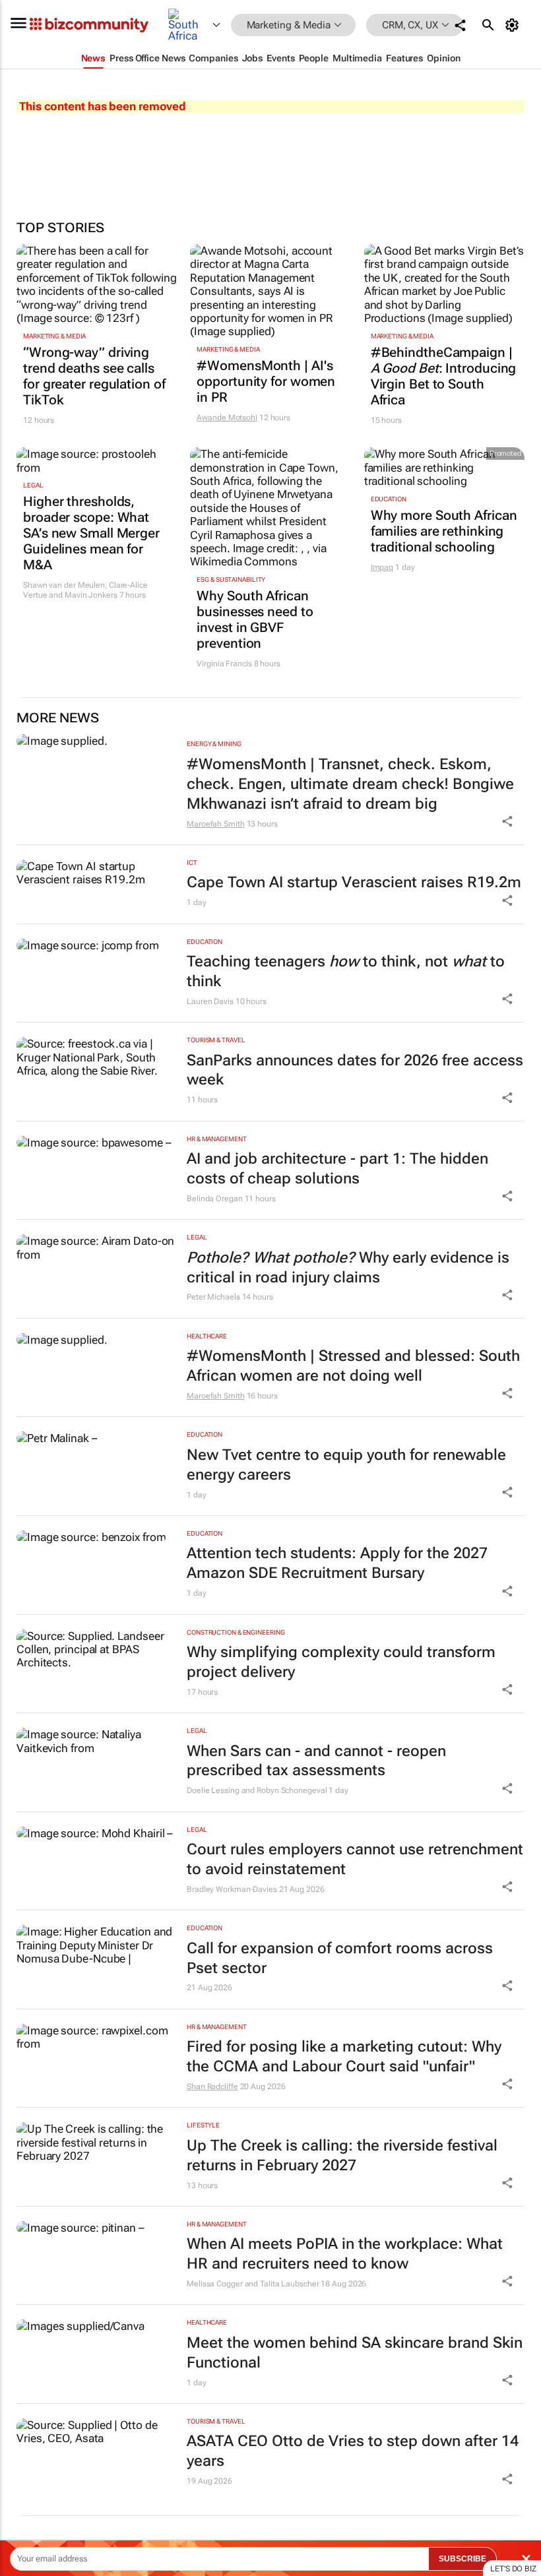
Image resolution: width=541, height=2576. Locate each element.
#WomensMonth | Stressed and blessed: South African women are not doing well (353, 1366)
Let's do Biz (513, 2569)
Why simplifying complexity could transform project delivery (341, 1662)
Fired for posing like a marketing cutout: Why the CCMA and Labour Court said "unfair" (344, 2057)
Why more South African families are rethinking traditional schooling (444, 531)
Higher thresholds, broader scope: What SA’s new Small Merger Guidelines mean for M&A (91, 533)
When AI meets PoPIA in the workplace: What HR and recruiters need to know (345, 2254)
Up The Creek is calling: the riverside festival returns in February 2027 (342, 2155)
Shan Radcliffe (212, 2087)
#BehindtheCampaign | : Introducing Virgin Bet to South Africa (444, 376)
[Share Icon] (507, 821)
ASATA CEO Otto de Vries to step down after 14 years (353, 2451)
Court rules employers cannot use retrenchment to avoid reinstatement (355, 1859)
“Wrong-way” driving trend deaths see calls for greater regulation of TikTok (94, 376)
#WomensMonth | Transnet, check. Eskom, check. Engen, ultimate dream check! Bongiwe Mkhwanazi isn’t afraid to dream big (350, 784)
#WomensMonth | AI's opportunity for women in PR (266, 381)
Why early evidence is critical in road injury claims (348, 1268)
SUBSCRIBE (462, 2559)
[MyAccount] (514, 25)
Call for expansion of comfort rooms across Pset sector (340, 1958)
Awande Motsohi (227, 418)
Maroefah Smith (216, 824)
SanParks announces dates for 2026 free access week (355, 1070)
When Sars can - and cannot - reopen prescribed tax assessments (316, 1761)
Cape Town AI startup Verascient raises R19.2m (354, 882)
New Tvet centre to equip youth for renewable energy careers (346, 1465)
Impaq (382, 567)
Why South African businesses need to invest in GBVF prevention (255, 619)
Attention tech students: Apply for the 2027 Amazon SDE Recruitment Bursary (337, 1563)
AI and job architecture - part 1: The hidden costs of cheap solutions (337, 1169)
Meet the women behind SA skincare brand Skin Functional (355, 2353)
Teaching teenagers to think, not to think (346, 971)
